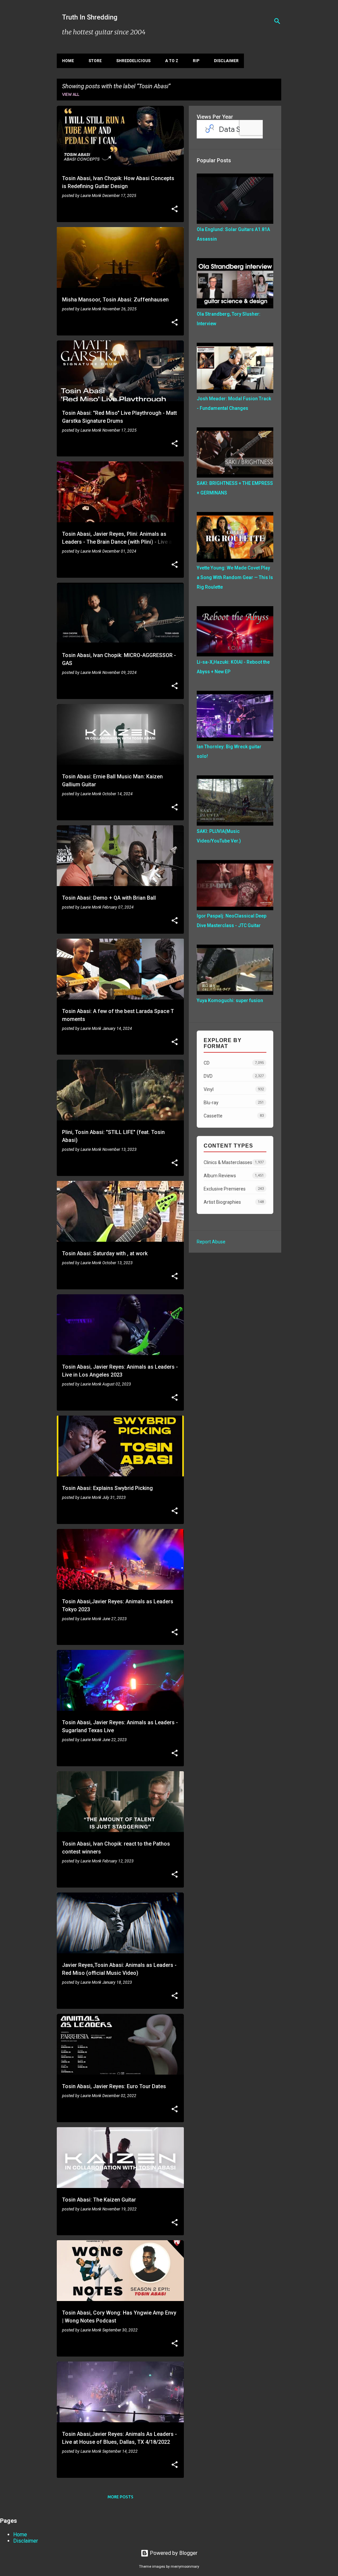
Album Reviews (234, 1176)
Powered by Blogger (173, 2553)
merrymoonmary (185, 2567)
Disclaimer (226, 61)
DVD (234, 1076)
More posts (120, 2497)
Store (95, 61)
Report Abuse (211, 1242)
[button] (175, 210)
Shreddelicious (133, 61)
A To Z (172, 61)
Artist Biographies (234, 1202)
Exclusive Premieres (234, 1189)
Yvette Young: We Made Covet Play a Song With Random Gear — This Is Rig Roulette (235, 577)
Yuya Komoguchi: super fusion (230, 1000)
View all (71, 94)
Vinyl (234, 1089)
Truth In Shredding (90, 17)
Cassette (234, 1116)
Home (68, 61)
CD (234, 1063)
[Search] (277, 21)
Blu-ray (234, 1103)
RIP (196, 61)
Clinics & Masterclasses (234, 1162)
